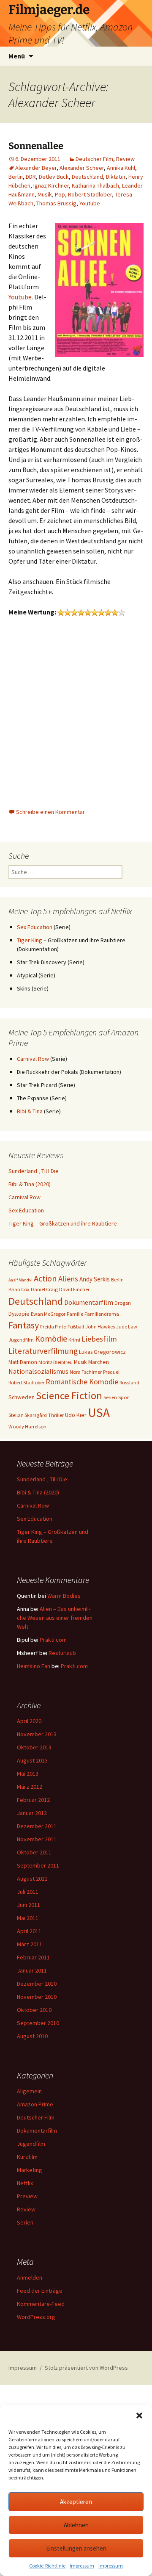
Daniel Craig (44, 1289)
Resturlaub (62, 1653)
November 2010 (37, 1997)
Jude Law (127, 1327)
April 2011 (29, 1931)
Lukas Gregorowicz (102, 1352)
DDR (31, 177)
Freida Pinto (53, 1327)
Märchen (99, 1362)
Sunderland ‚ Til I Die (34, 1171)
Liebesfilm (99, 1339)
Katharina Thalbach (95, 185)
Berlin (16, 177)
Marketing (30, 2170)
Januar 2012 (32, 1813)
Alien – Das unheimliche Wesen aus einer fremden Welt (55, 1618)
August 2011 (32, 1879)
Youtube (90, 203)
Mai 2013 (28, 1774)
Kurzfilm (27, 2157)
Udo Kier (76, 1415)
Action (45, 1278)
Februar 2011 (33, 1957)
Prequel (111, 1372)
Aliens (68, 1279)
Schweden (22, 1397)
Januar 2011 (32, 1970)
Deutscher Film (94, 159)
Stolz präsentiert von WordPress (86, 2368)
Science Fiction (69, 1396)
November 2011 (37, 1839)
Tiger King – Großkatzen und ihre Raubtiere (63, 1223)
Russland (129, 1382)
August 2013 (32, 1760)
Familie (75, 1314)
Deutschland (87, 177)
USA (99, 1413)
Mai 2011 (28, 1918)
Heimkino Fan (34, 1666)
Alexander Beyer (36, 168)
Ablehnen (76, 2525)
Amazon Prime (35, 2104)
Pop (60, 194)
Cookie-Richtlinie (47, 2566)
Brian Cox (19, 1289)
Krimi (74, 1340)
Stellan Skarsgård (28, 1415)
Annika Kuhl (121, 168)
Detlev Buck (54, 177)
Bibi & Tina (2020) (30, 1184)
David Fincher (74, 1289)
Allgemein (29, 2091)
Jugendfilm (21, 1340)
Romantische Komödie (82, 1382)
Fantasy (24, 1325)
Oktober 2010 (34, 2010)
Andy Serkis (95, 1279)
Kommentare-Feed (41, 2304)
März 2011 (30, 1944)
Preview (27, 2196)
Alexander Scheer (82, 168)
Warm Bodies (64, 1596)
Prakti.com (53, 1640)
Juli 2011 (28, 1892)
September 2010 (38, 2023)
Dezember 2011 (37, 1826)
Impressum (82, 2566)
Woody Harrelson (27, 1426)
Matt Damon (23, 1362)
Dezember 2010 (37, 1984)
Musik (45, 194)
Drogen (123, 1303)
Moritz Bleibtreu (56, 1362)
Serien (110, 1397)
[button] (139, 2416)
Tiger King (30, 940)
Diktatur (116, 177)
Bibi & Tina (30, 1111)
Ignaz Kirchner (51, 185)
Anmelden (30, 2277)
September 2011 (38, 1865)
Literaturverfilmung (43, 1351)
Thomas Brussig (56, 203)
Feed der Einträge (40, 2291)
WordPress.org (36, 2317)
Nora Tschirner (86, 1372)
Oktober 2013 (34, 1747)
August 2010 (32, 2036)
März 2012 (30, 1787)
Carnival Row (33, 1059)
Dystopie (19, 1314)
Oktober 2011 (34, 1852)
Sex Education (35, 927)
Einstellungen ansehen (76, 2548)
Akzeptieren (76, 2502)
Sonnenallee (36, 146)
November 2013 (37, 1734)
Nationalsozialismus (38, 1371)
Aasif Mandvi (20, 1280)
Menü (17, 56)
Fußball (76, 1327)
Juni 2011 (28, 1905)
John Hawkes (100, 1327)
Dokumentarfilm (89, 1302)
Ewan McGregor (48, 1314)
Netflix (25, 2183)
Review (125, 159)
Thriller (56, 1415)
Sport (124, 1397)
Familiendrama (102, 1314)
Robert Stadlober (90, 194)
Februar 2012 (33, 1800)
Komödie (51, 1338)
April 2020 (29, 1721)
